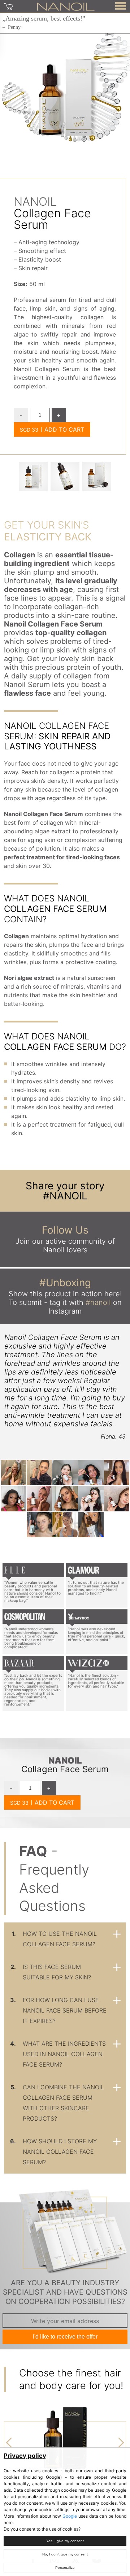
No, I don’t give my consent (65, 2554)
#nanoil (98, 1302)
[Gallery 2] (97, 476)
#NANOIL (65, 1196)
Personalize (65, 2568)
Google (70, 2516)
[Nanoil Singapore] (66, 6)
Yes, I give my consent (65, 2541)
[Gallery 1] (65, 476)
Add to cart (64, 429)
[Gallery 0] (33, 476)
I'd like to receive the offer (65, 2337)
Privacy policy (25, 2456)
